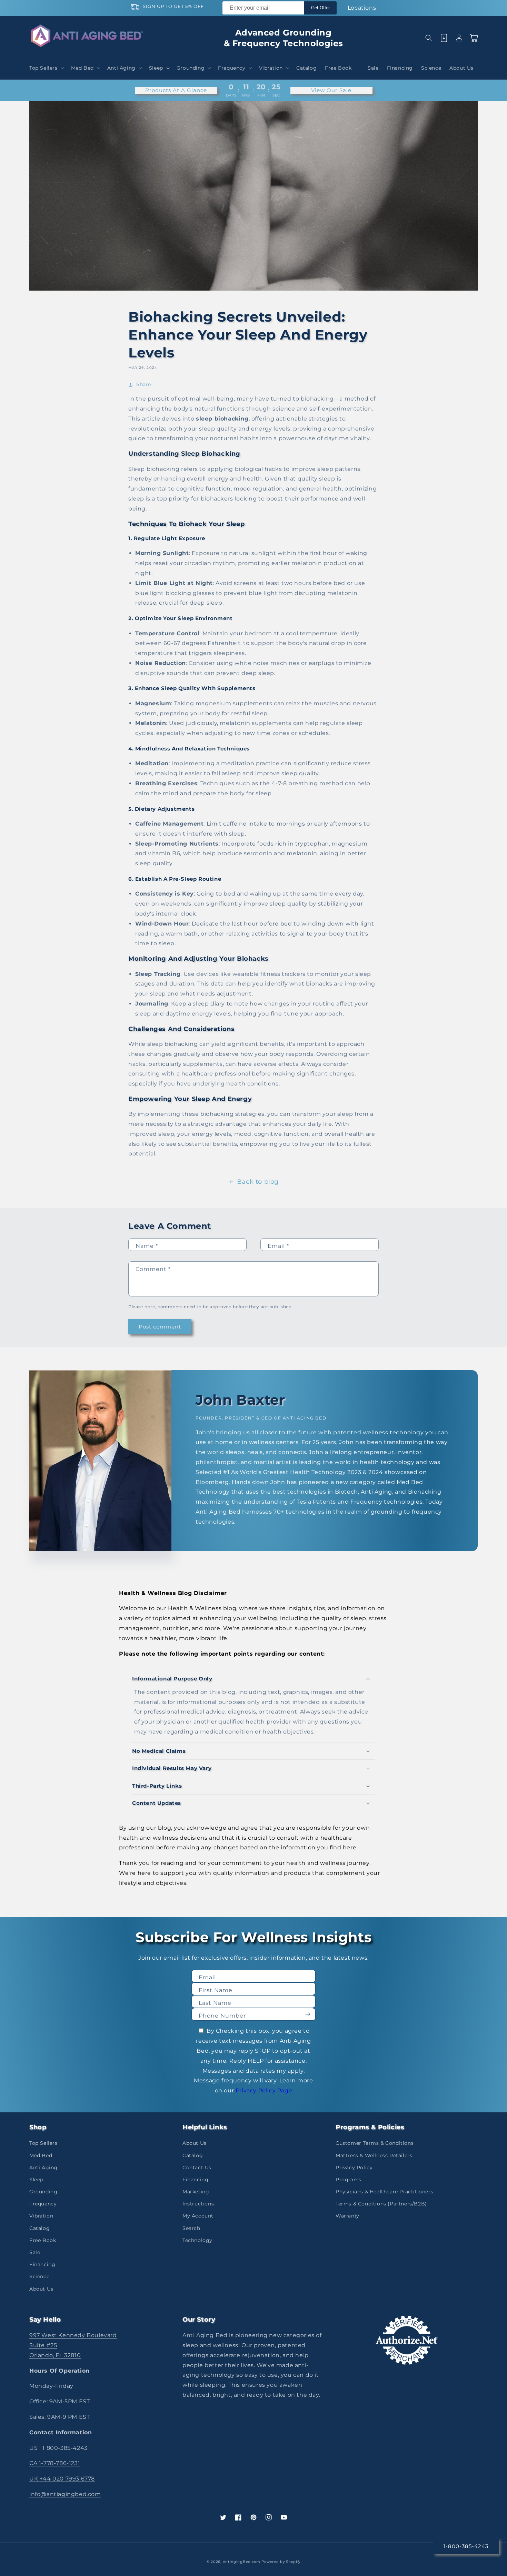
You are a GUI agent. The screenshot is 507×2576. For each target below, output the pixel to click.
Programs (349, 2180)
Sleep (36, 2180)
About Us (41, 2289)
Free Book (43, 2240)
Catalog (39, 2228)
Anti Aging (43, 2168)
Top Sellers (43, 2143)
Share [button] (144, 384)
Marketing (196, 2192)
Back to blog (258, 1182)
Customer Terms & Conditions (375, 2143)
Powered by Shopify (281, 2562)
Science (39, 2276)
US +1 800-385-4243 (58, 2448)
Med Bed (41, 2155)
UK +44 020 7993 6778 (62, 2479)
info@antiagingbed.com (65, 2494)
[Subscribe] (308, 2014)
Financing (42, 2264)
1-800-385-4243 (466, 2546)
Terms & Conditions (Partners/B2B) (381, 2204)
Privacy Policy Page (264, 2090)
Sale (35, 2252)
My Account (198, 2216)
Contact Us (197, 2168)
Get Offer (320, 8)
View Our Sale (331, 90)
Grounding (43, 2192)
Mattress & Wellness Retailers (374, 2155)
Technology (197, 2240)
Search (191, 2228)
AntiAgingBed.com (242, 2562)
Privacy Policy (354, 2168)
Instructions (198, 2204)
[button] (46, 68)
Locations (362, 8)
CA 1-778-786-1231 (55, 2463)
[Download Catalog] (444, 38)
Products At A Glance (176, 90)
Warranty (347, 2216)
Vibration (41, 2216)
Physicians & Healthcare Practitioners (384, 2192)
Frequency (43, 2204)
